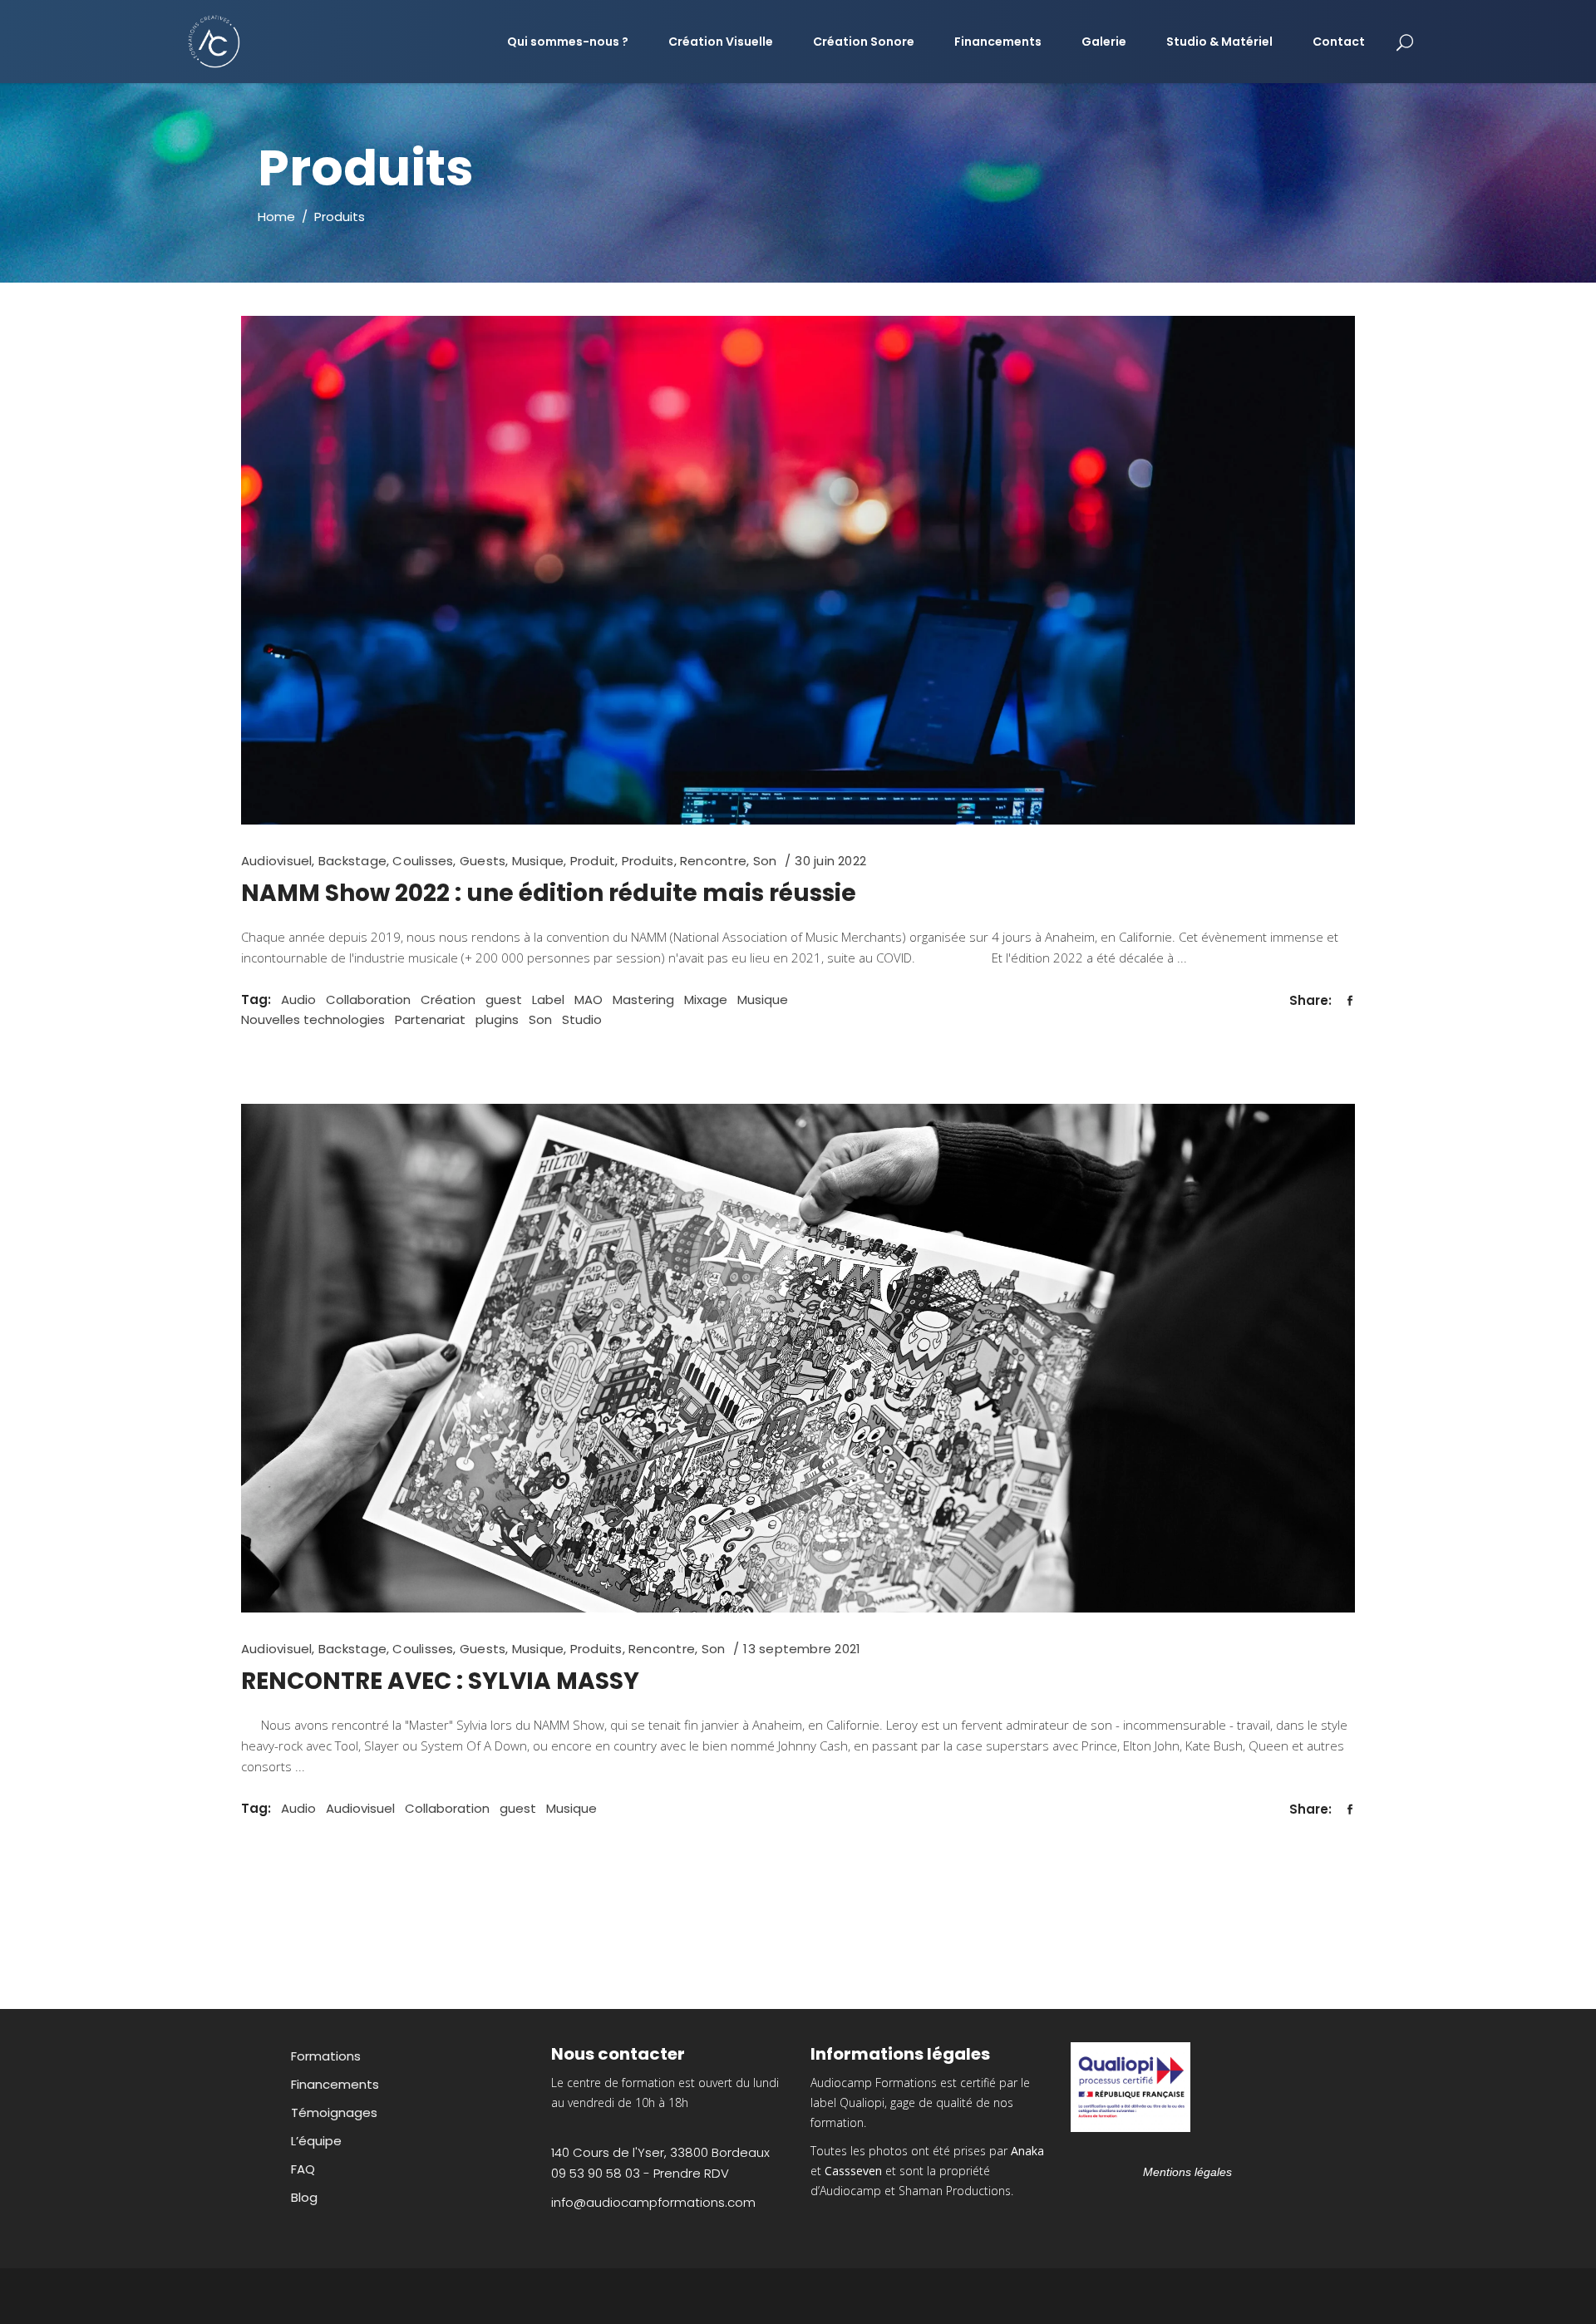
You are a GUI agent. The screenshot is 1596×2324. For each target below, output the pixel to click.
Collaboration (368, 1000)
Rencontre (713, 861)
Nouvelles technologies (313, 1019)
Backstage (352, 861)
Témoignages (334, 2112)
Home (276, 217)
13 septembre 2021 (802, 1649)
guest (504, 1000)
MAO (589, 1000)
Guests (483, 861)
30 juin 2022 (830, 861)
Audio (298, 1000)
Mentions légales (1187, 2172)
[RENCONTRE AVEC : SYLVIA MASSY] (798, 1358)
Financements (335, 2084)
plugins (497, 1019)
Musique (538, 861)
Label (548, 1000)
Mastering (643, 1000)
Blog (304, 2197)
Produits (648, 861)
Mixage (706, 1000)
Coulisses (423, 861)
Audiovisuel (276, 861)
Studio (582, 1019)
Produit (593, 861)
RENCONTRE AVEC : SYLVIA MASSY (440, 1681)
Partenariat (430, 1019)
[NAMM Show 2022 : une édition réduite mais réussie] (798, 570)
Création (448, 1000)
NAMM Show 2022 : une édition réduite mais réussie (549, 893)
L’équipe (316, 2141)
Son (765, 861)
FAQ (303, 2169)
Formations (326, 2056)
